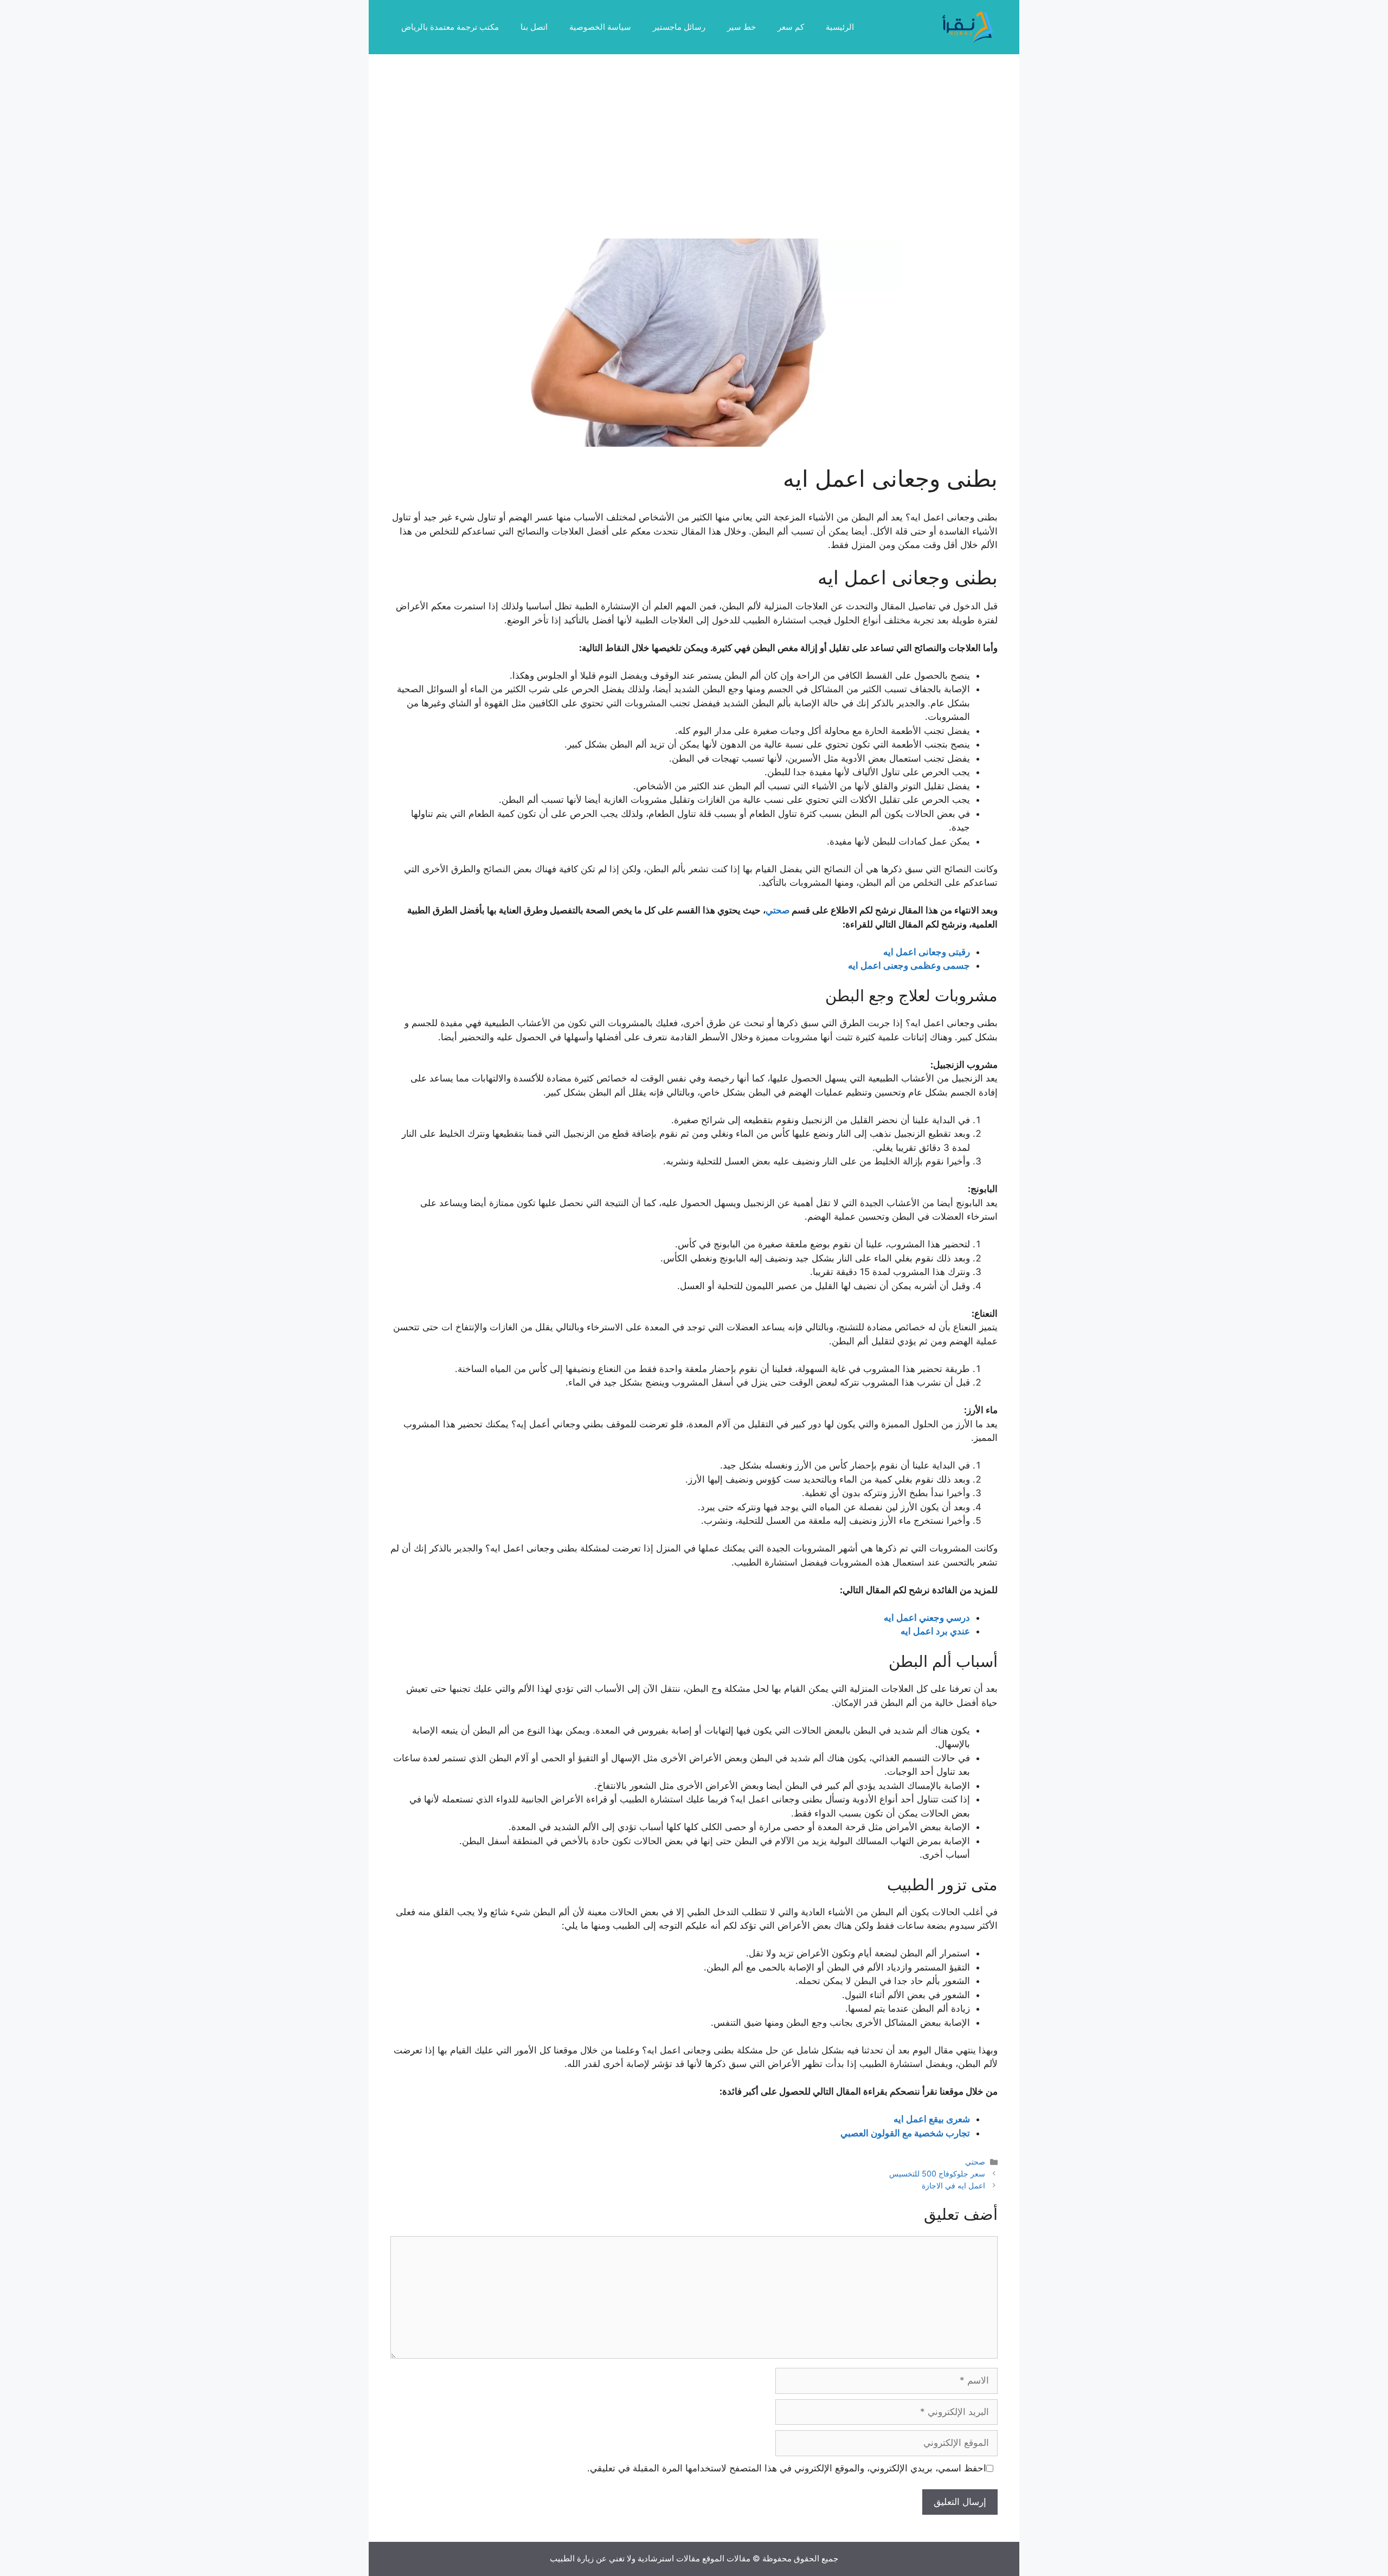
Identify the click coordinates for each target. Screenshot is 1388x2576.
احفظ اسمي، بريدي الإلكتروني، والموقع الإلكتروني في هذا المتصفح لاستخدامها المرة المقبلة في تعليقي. (787, 2468)
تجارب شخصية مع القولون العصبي (905, 2133)
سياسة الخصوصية (600, 27)
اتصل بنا (534, 27)
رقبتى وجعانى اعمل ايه (927, 952)
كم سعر (791, 27)
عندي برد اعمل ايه (935, 1631)
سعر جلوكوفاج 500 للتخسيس (937, 2173)
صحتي (777, 910)
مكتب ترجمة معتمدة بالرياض (450, 27)
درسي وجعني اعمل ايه (927, 1618)
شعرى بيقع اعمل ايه (932, 2119)
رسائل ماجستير (679, 27)
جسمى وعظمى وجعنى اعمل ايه (909, 965)
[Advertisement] (694, 157)
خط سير (741, 27)
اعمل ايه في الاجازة (953, 2185)
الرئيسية (840, 27)
